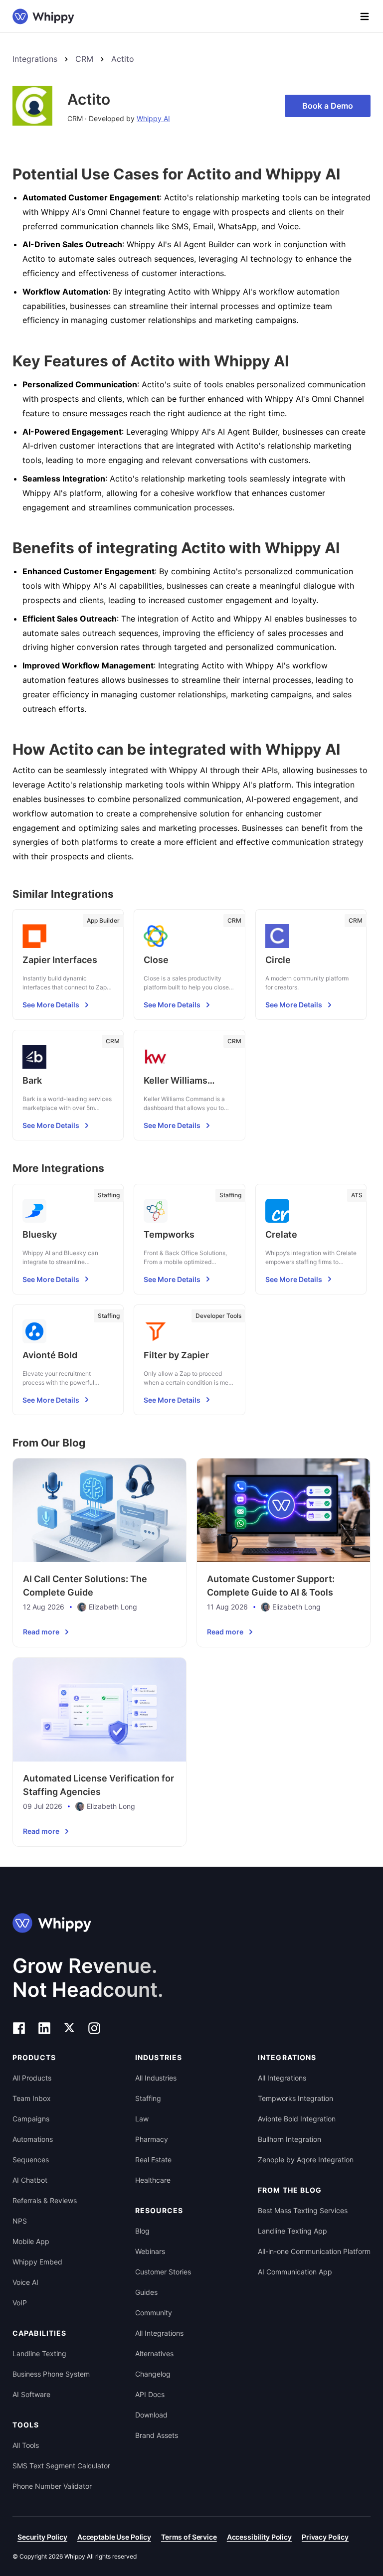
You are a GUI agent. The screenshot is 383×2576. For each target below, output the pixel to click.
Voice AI (25, 2282)
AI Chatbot (30, 2180)
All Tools (26, 2445)
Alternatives (154, 2353)
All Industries (156, 2078)
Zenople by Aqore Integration (306, 2160)
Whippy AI (153, 118)
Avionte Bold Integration (297, 2119)
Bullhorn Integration (289, 2139)
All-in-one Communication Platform (314, 2251)
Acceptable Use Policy (114, 2537)
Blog (142, 2231)
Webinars (150, 2251)
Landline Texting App (292, 2231)
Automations (33, 2139)
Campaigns (31, 2119)
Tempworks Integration (295, 2098)
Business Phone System (51, 2374)
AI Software (31, 2394)
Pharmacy (152, 2139)
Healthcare (153, 2180)
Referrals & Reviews (45, 2200)
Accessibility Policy (259, 2537)
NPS (20, 2221)
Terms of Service (189, 2537)
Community (154, 2313)
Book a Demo (328, 106)
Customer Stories (163, 2272)
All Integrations (159, 2333)
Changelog (153, 2374)
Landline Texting (39, 2353)
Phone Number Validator (52, 2486)
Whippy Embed (37, 2262)
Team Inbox (32, 2098)
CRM (84, 59)
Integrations (35, 59)
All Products (32, 2078)
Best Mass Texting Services (303, 2210)
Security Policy (42, 2537)
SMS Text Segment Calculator (61, 2466)
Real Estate (153, 2160)
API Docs (150, 2394)
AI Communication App (295, 2272)
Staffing (148, 2098)
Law (142, 2119)
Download (151, 2415)
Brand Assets (157, 2435)
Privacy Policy (325, 2537)
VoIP (20, 2303)
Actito (123, 59)
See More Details (51, 1005)
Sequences (31, 2160)
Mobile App (31, 2241)
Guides (146, 2292)
